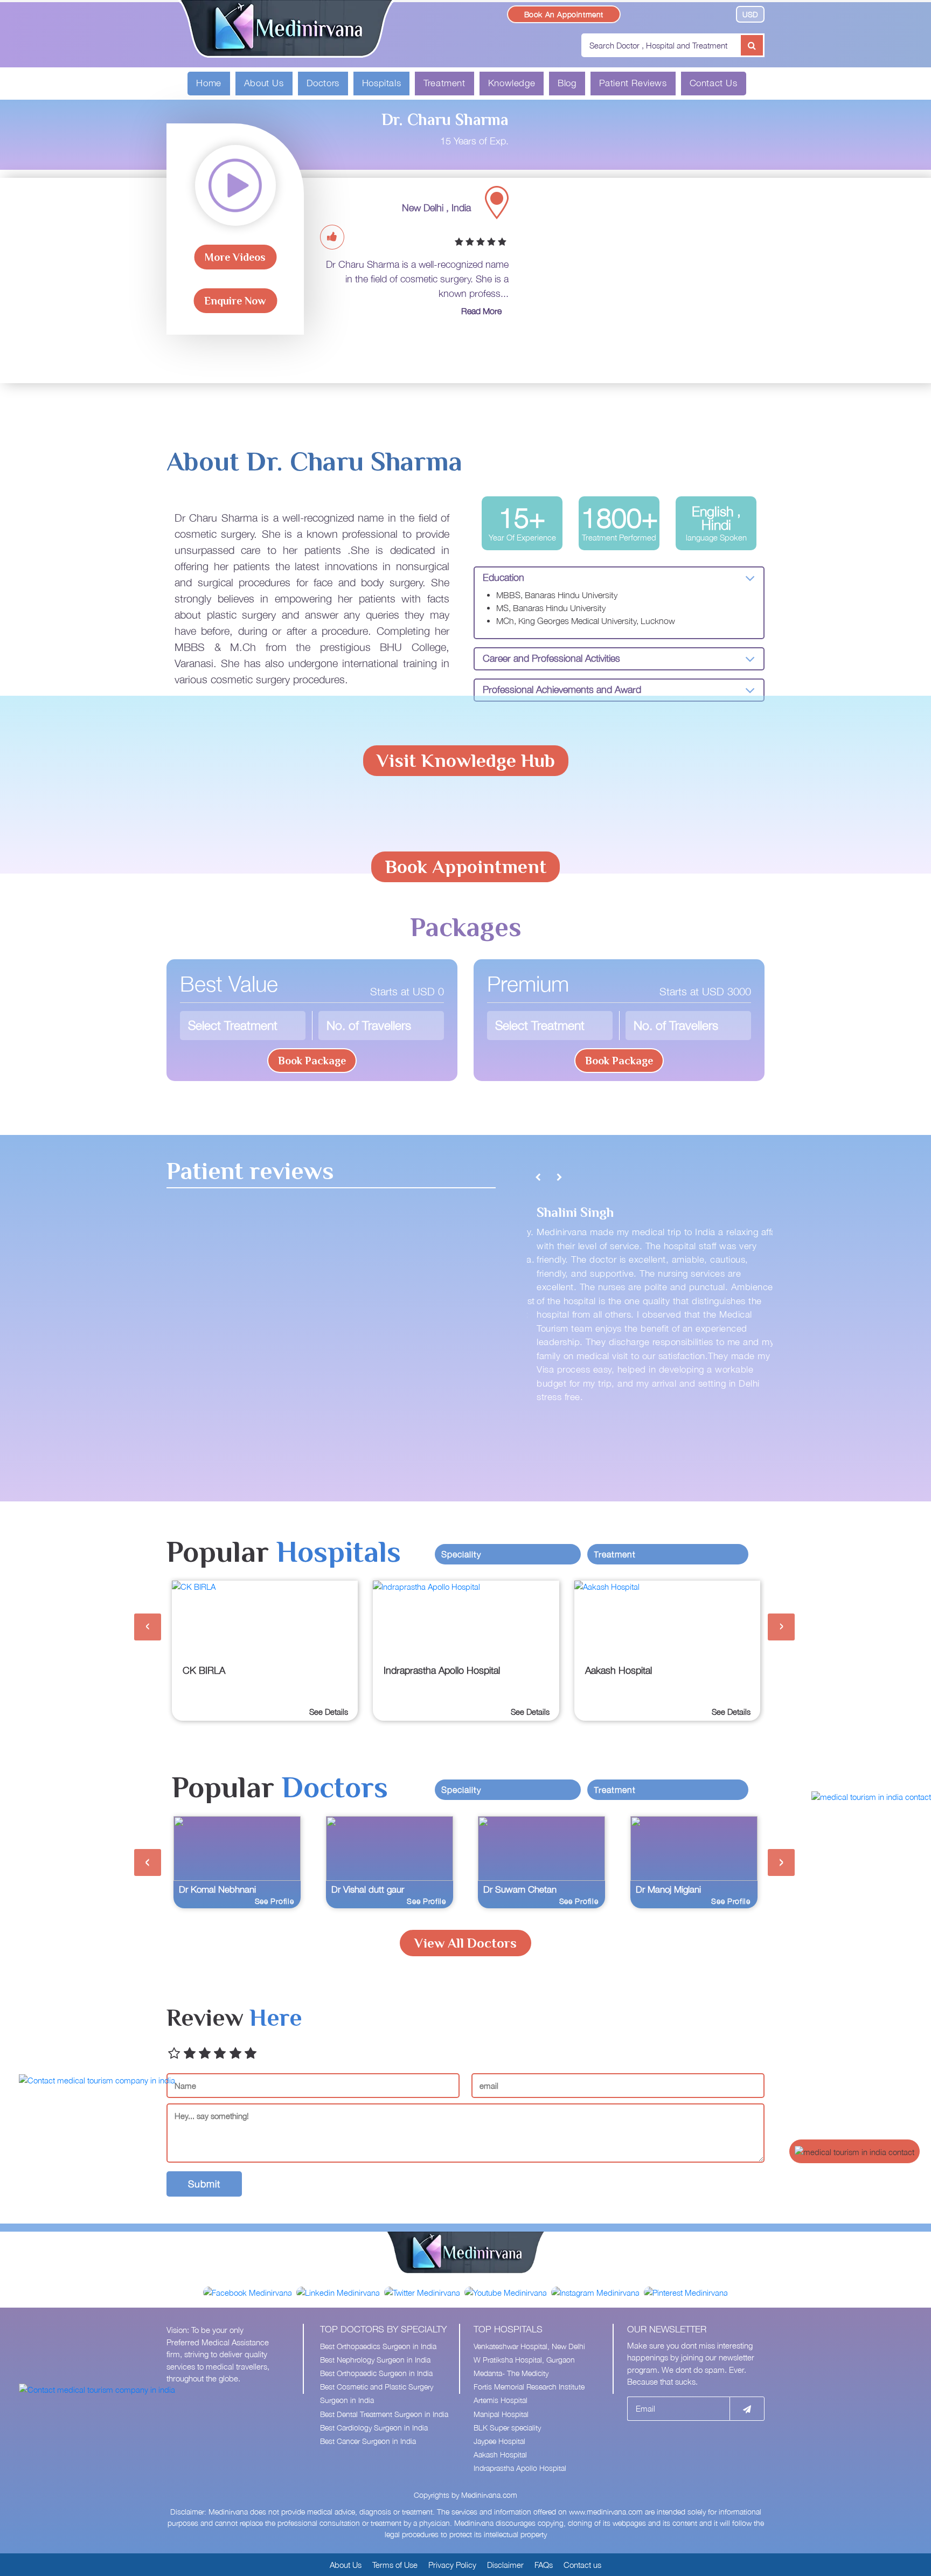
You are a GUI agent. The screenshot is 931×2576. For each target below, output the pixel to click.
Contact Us (714, 83)
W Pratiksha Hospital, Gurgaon (524, 2360)
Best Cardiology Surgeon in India (374, 2428)
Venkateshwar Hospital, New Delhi (529, 2346)
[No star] (174, 2054)
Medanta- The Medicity (511, 2373)
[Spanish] (712, 13)
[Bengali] (725, 13)
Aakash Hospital (500, 2454)
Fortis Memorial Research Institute (529, 2387)
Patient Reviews (633, 83)
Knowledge (512, 83)
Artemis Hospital (501, 2400)
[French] (665, 13)
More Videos (235, 257)
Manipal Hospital (501, 2414)
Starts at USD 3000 (705, 991)
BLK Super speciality (507, 2428)
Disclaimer (505, 2565)
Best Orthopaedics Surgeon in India (378, 2346)
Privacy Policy (452, 2565)
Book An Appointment (564, 14)
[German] (681, 13)
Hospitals (381, 83)
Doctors (323, 83)
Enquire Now (235, 301)
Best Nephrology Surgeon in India (375, 2360)
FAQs (544, 2565)
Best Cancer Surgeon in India (368, 2441)
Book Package (312, 1061)
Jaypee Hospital (499, 2441)
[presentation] (148, 1627)
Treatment (444, 83)
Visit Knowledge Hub (466, 760)
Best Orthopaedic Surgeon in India (376, 2373)
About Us (264, 83)
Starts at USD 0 (407, 991)
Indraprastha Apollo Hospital (520, 2468)
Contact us (582, 2565)
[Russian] (696, 13)
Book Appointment (465, 867)
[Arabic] (649, 13)
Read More (481, 311)
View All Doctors (465, 1943)
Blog (567, 83)
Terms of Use (395, 2565)
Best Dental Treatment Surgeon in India (384, 2414)
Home (209, 83)
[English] (634, 13)
